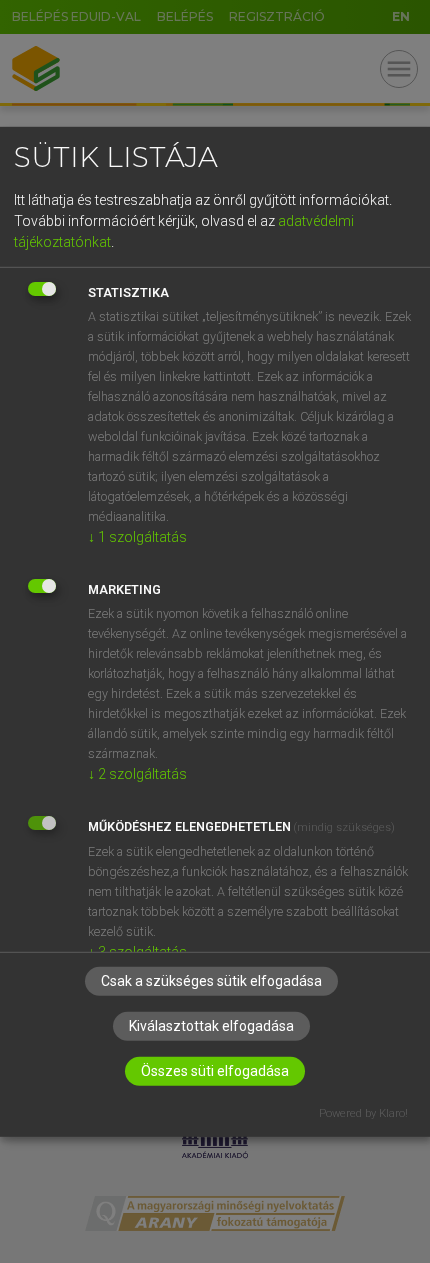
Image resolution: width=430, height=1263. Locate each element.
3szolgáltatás (137, 952)
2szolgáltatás (137, 774)
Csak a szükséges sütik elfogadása (211, 981)
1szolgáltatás (137, 537)
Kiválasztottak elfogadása (211, 1026)
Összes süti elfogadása (215, 1071)
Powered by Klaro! (363, 1113)
